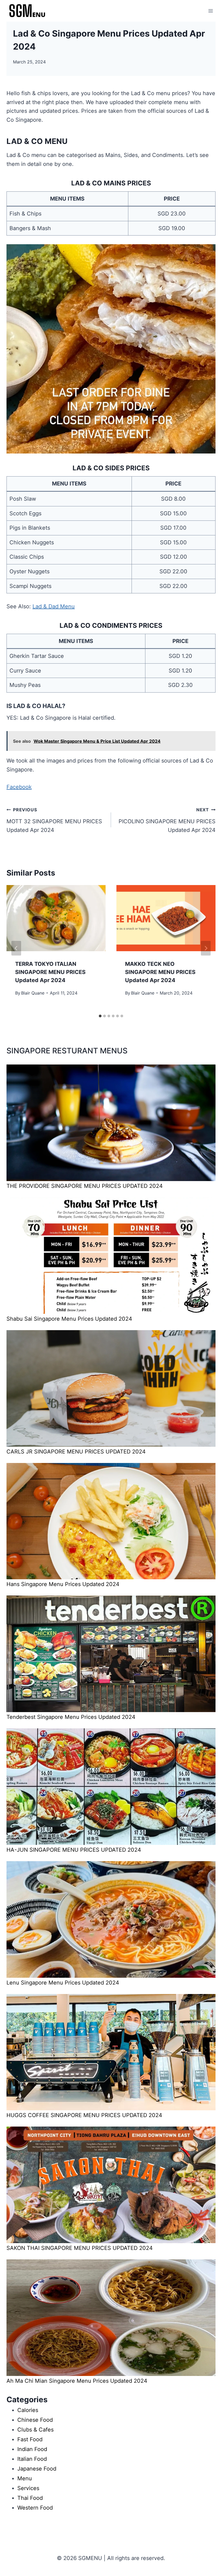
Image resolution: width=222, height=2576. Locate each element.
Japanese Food (37, 2469)
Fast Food (30, 2439)
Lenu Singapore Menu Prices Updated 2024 (63, 1983)
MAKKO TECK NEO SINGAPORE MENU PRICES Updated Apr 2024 (160, 972)
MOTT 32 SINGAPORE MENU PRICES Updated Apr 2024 (54, 820)
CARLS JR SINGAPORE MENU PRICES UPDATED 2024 (76, 1452)
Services (28, 2488)
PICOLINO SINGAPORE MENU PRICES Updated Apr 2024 (167, 820)
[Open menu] (210, 11)
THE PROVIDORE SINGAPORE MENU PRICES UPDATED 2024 (85, 1186)
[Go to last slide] (16, 948)
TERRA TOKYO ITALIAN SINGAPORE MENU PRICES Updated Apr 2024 (50, 972)
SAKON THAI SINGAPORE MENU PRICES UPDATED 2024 (80, 2248)
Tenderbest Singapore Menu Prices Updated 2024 (71, 1717)
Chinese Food (35, 2420)
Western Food (35, 2508)
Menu (25, 2478)
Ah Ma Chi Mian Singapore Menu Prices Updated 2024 (77, 2381)
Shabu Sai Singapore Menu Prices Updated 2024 (69, 1319)
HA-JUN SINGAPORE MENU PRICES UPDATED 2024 (74, 1850)
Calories (28, 2410)
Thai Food (30, 2498)
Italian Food (32, 2459)
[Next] (206, 948)
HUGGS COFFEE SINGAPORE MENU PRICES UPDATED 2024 (84, 2115)
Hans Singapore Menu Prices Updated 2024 (63, 1584)
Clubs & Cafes (35, 2430)
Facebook (19, 787)
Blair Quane (33, 993)
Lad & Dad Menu (54, 606)
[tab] (100, 1016)
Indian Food (32, 2449)
